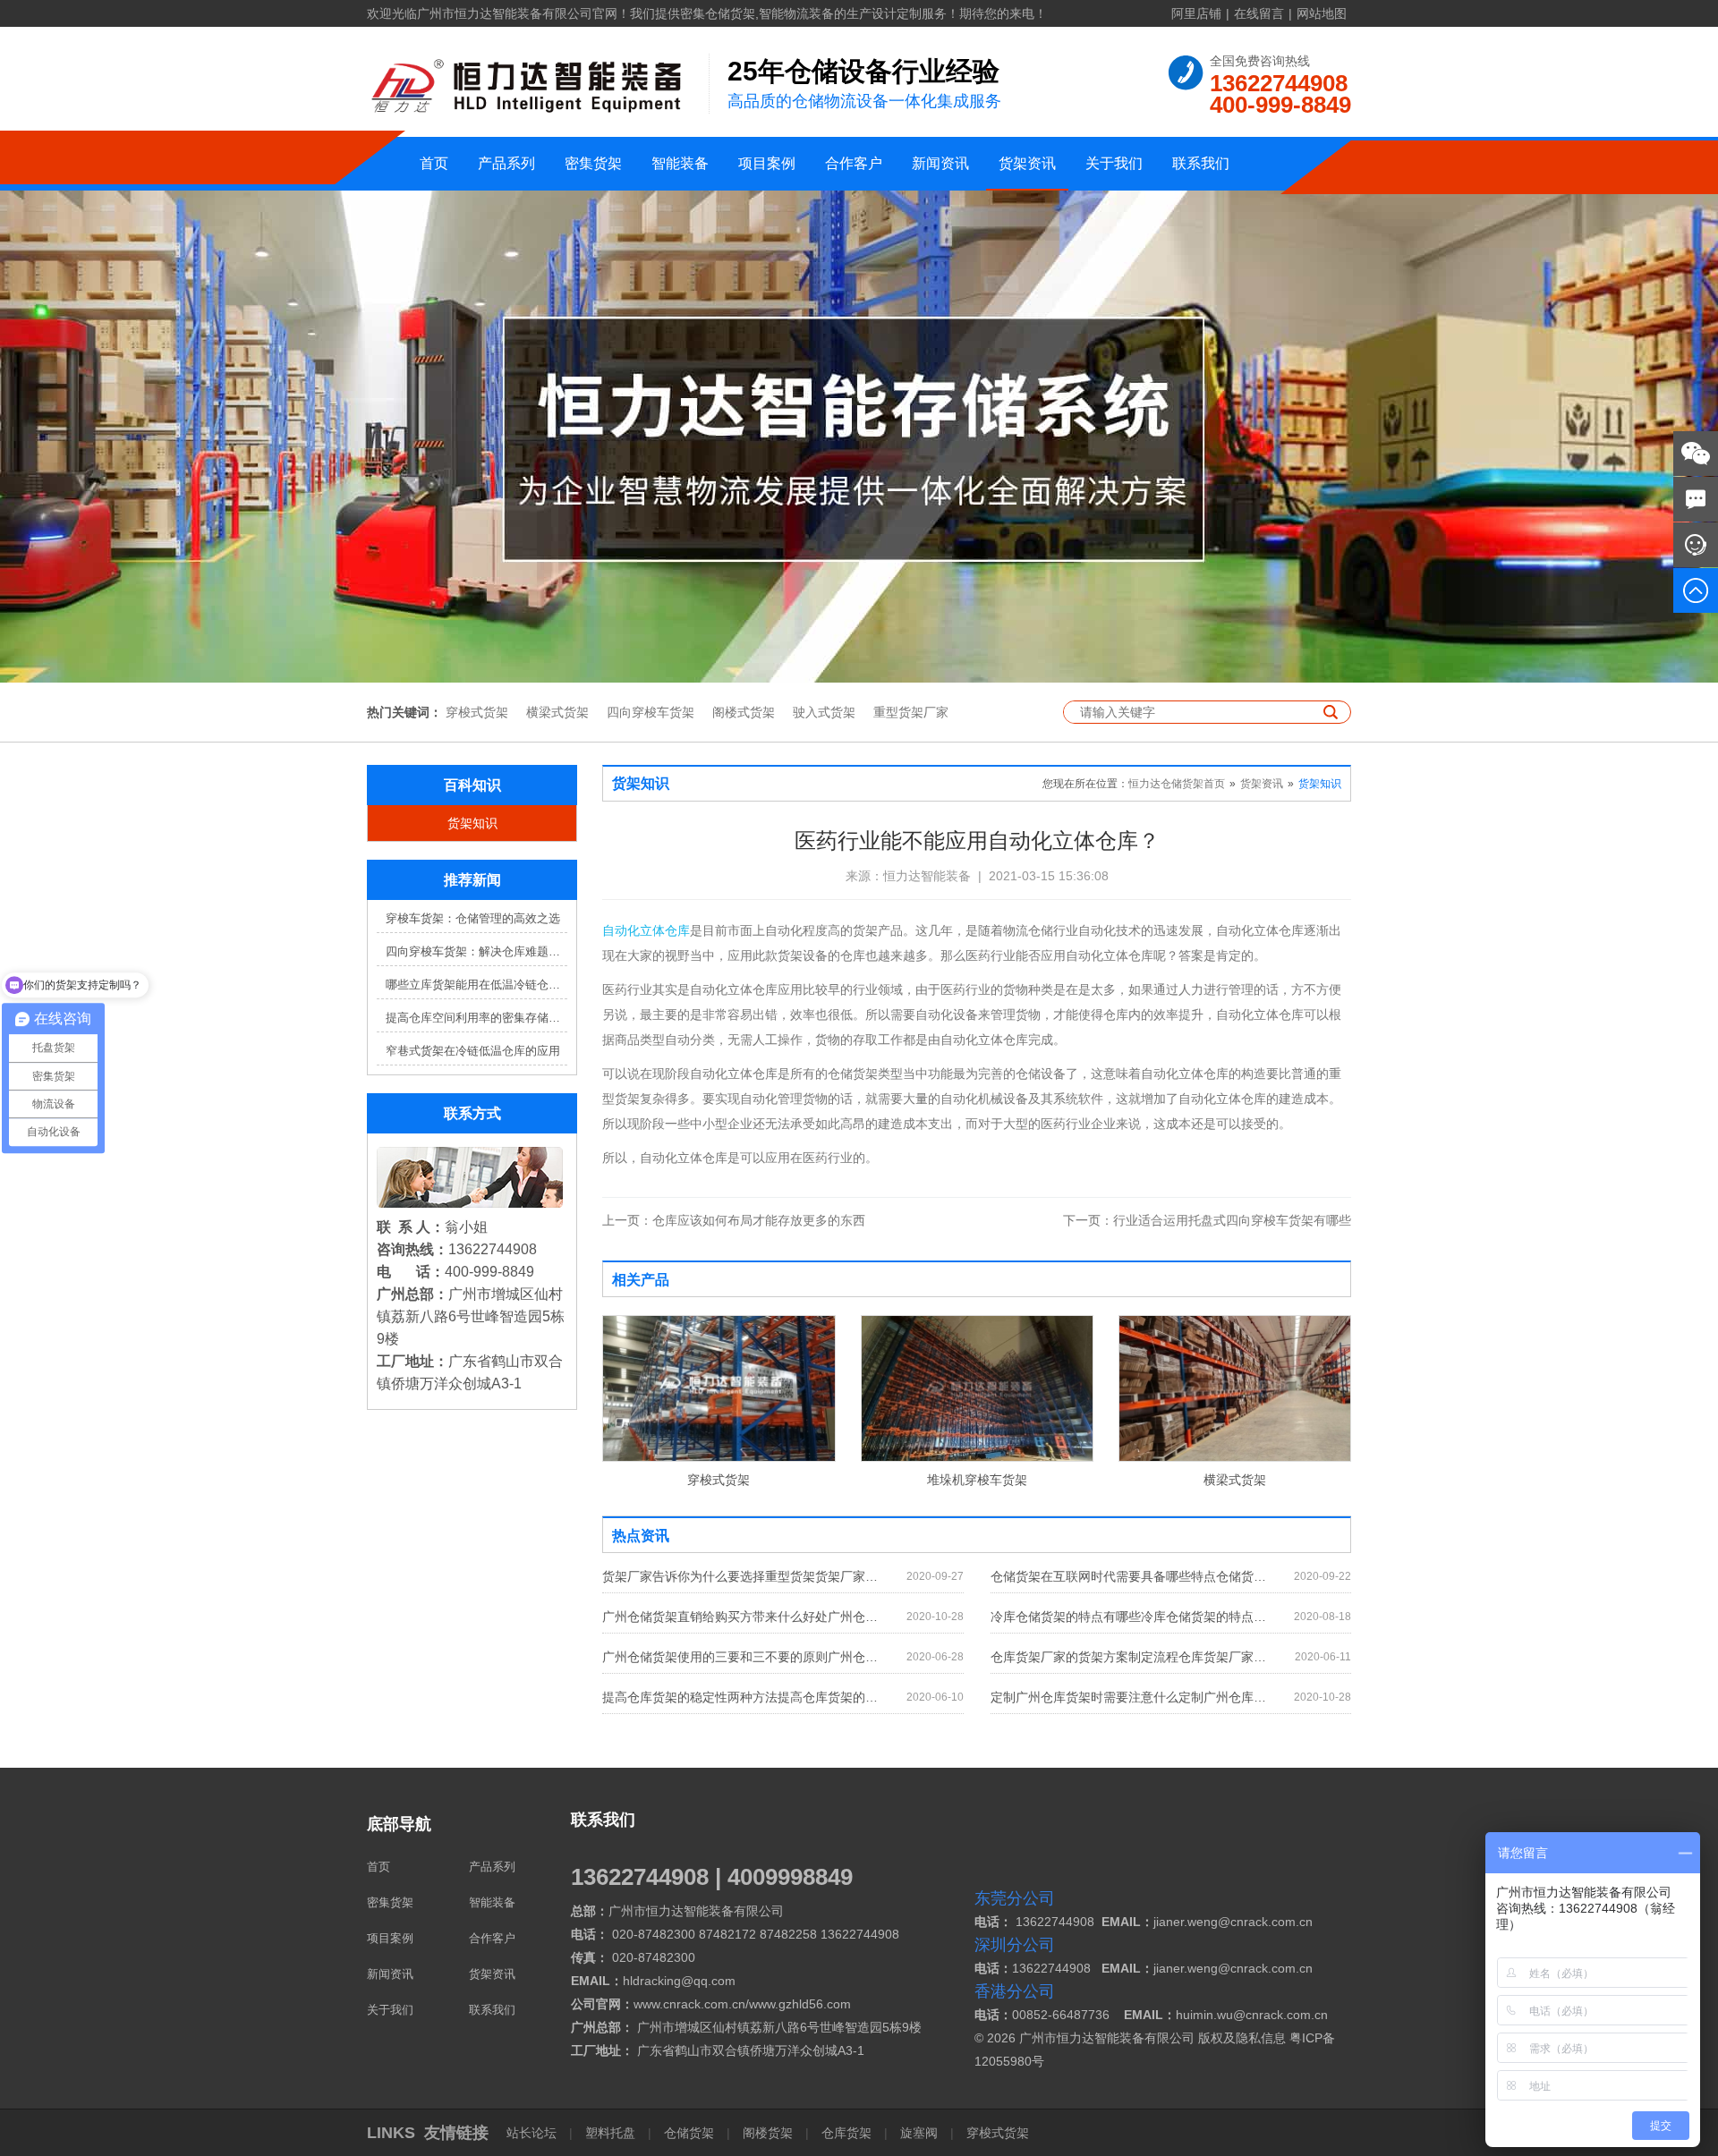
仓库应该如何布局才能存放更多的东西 (734, 1220)
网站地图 (1322, 13)
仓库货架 (846, 2133)
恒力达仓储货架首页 (1177, 784)
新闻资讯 (940, 163)
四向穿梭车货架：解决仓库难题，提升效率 (476, 951)
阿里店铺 (1196, 13)
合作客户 (854, 163)
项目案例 (767, 163)
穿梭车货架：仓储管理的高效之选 (473, 918)
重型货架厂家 (911, 712)
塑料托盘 (610, 2133)
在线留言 (1259, 13)
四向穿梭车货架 (651, 712)
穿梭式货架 (477, 712)
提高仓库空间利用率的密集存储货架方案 (476, 1018)
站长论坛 (533, 2133)
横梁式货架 (557, 712)
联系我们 (1201, 163)
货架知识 (472, 823)
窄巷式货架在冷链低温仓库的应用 (473, 1051)
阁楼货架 (768, 2133)
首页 (434, 163)
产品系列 (506, 163)
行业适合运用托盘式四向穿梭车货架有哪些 (1207, 1220)
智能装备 (680, 163)
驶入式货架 (824, 712)
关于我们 (1114, 163)
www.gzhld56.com (800, 2004)
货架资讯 (1027, 163)
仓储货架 (689, 2133)
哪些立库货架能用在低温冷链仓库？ (476, 985)
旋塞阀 (919, 2133)
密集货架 (593, 163)
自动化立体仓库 (646, 930)
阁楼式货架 (744, 712)
